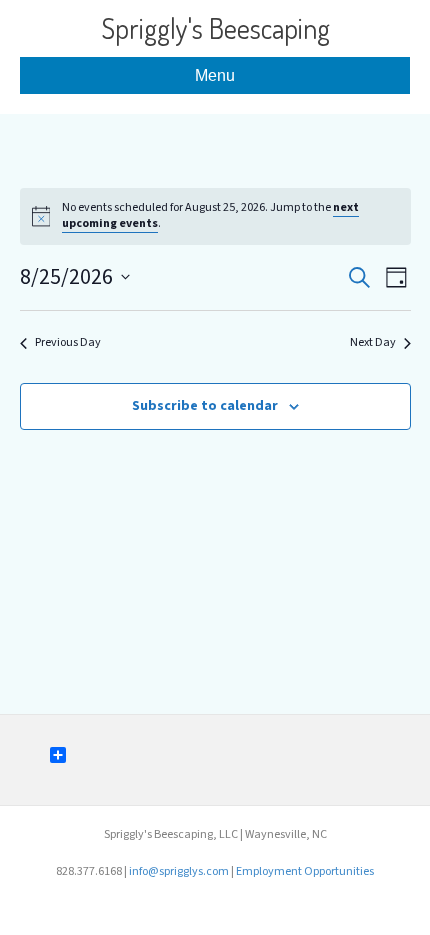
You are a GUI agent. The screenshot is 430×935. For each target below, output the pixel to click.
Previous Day (68, 343)
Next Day (373, 343)
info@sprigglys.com (179, 871)
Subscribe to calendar (205, 406)
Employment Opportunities (305, 871)
